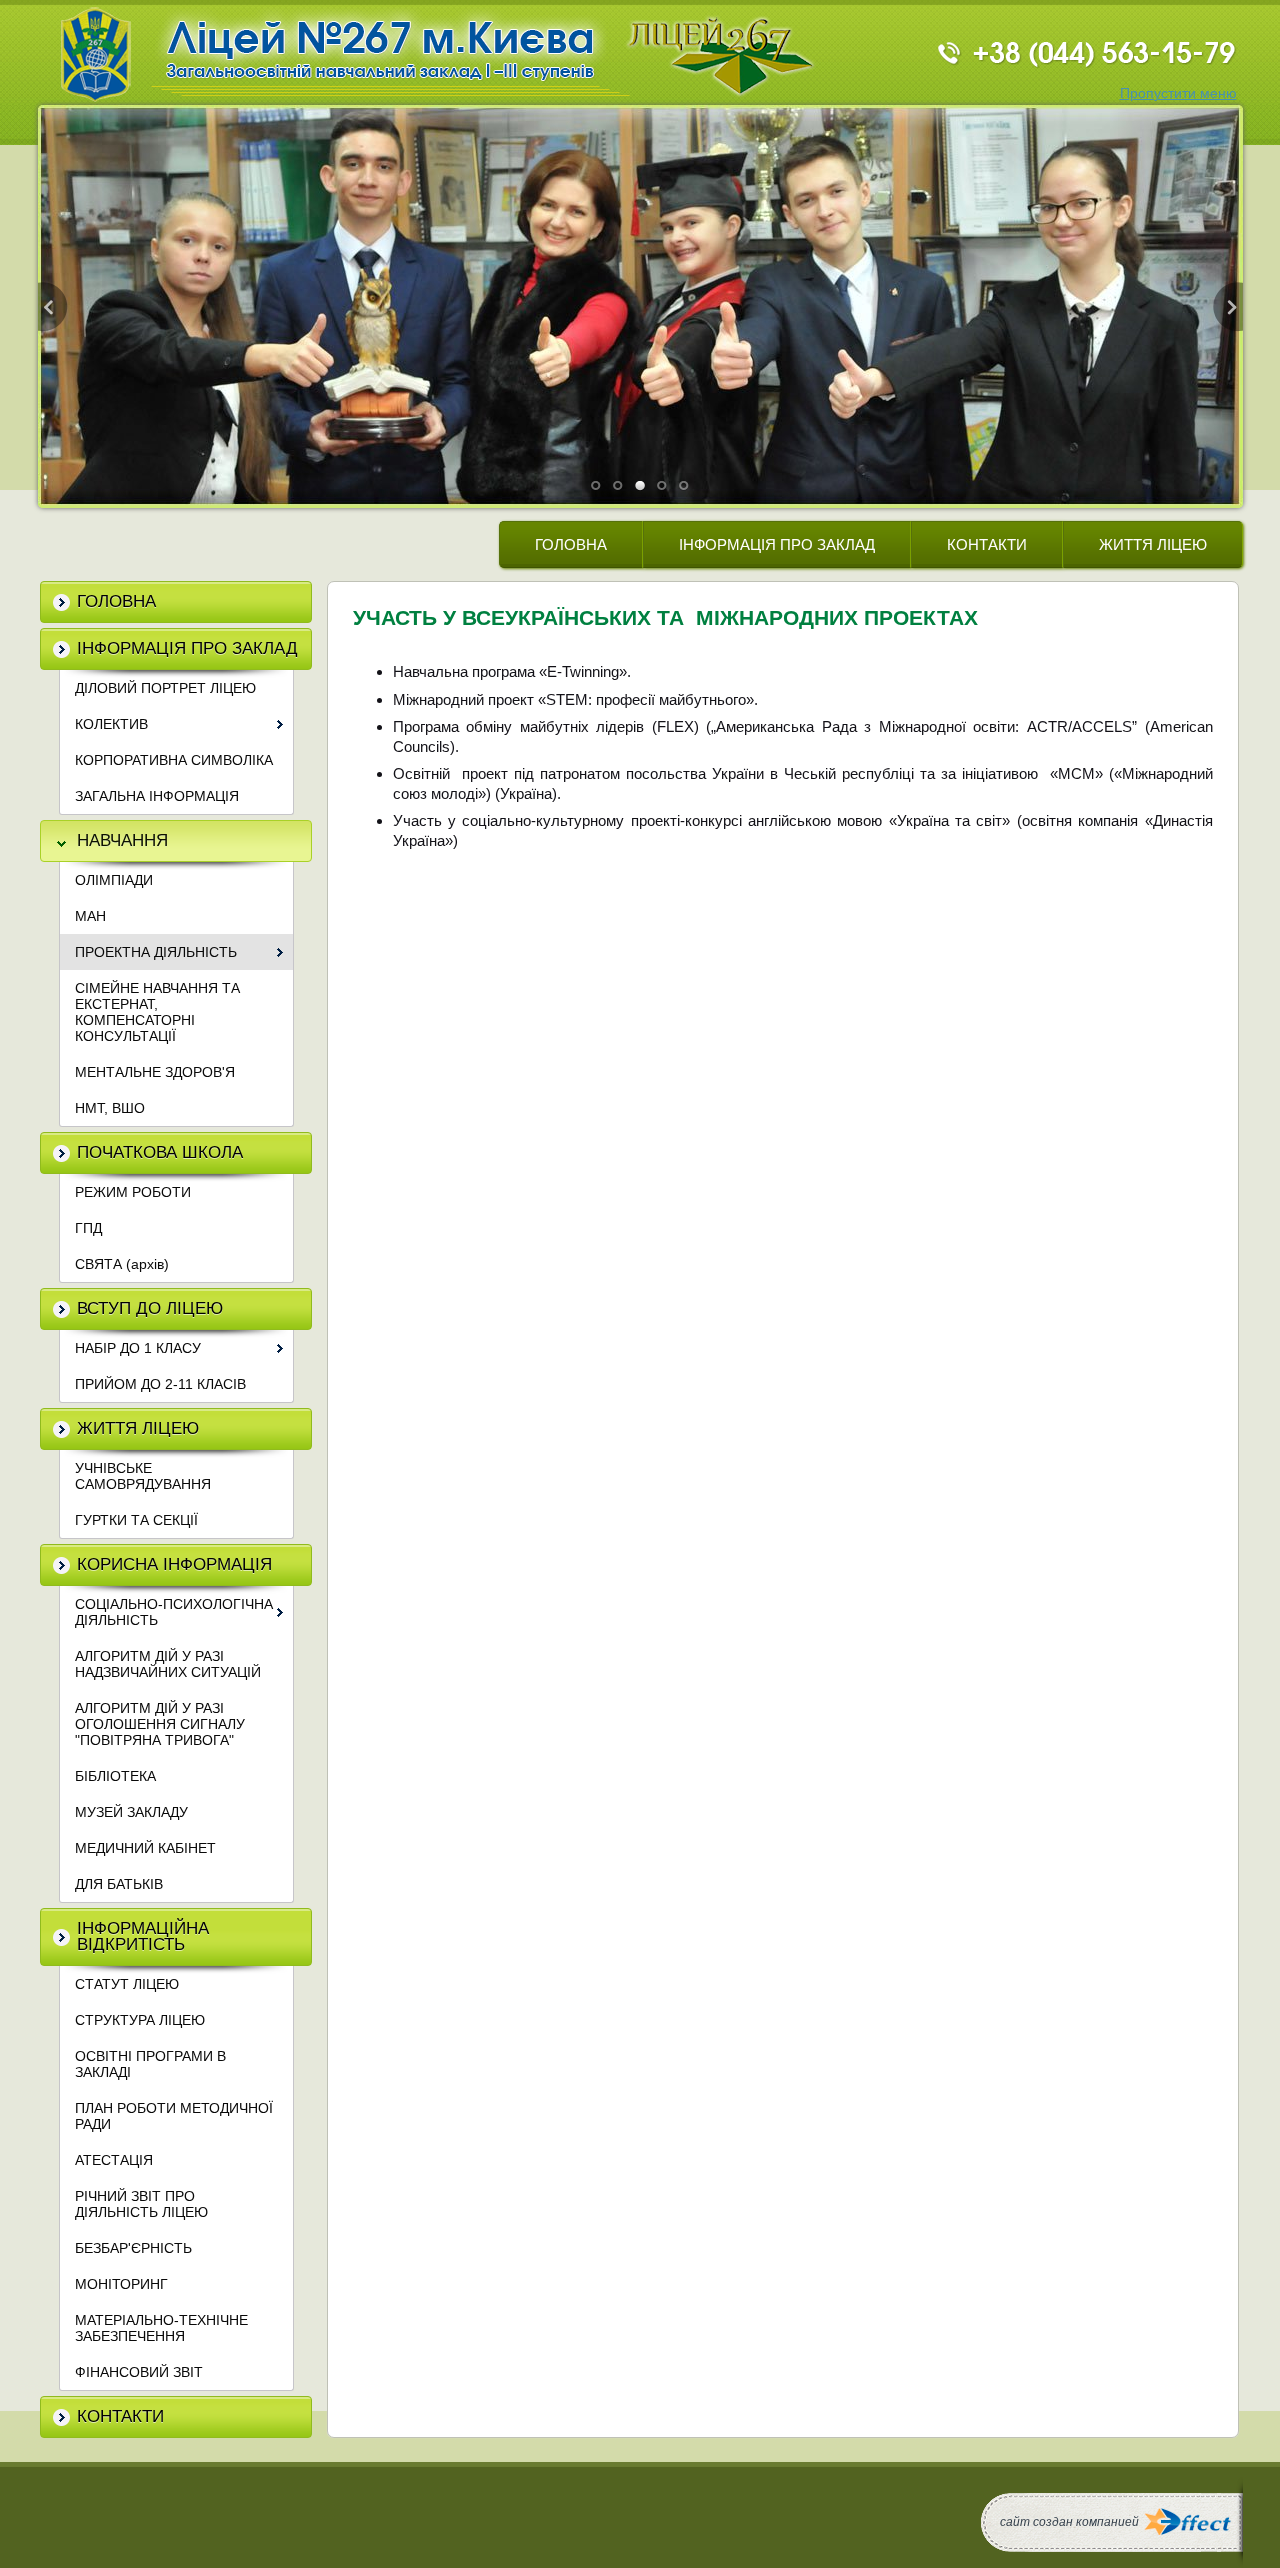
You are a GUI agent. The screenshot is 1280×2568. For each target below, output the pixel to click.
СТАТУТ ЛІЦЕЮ (127, 1984)
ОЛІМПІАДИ (114, 880)
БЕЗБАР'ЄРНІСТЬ (133, 2248)
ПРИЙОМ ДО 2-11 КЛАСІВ (160, 1384)
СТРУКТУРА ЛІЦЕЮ (140, 2020)
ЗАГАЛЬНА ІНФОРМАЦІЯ (157, 796)
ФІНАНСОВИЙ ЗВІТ (139, 2372)
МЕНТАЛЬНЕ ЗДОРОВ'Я (155, 1072)
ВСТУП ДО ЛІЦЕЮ (150, 1308)
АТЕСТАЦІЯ (114, 2160)
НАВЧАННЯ (122, 840)
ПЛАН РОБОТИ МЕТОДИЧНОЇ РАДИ (174, 2116)
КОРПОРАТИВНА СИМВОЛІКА (174, 760)
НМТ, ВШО (110, 1108)
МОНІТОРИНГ (121, 2284)
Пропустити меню (1178, 93)
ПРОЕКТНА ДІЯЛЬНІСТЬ (156, 952)
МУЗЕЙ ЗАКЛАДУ (131, 1812)
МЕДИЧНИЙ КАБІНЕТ (145, 1848)
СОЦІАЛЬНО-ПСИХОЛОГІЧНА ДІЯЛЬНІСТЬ (174, 1612)
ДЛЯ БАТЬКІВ (119, 1884)
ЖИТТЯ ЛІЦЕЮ (1153, 544)
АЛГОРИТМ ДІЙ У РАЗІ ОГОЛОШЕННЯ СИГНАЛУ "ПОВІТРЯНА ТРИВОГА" (160, 1724)
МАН (90, 916)
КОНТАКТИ (987, 544)
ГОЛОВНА (571, 544)
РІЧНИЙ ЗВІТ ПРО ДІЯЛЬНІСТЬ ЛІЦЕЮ (141, 2204)
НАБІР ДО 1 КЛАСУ (138, 1348)
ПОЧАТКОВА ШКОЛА (160, 1152)
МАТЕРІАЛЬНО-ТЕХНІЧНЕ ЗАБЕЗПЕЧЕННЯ (161, 2328)
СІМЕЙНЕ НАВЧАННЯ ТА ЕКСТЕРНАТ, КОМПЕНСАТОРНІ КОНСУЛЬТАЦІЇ (157, 1012)
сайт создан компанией (1069, 2522)
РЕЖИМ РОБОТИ (133, 1192)
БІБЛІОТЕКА (115, 1776)
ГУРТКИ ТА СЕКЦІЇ (136, 1520)
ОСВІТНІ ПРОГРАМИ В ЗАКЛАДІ (150, 2064)
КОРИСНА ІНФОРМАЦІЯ (174, 1564)
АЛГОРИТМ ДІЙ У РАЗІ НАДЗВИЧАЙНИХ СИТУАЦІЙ (168, 1664)
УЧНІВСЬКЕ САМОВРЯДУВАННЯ (143, 1476)
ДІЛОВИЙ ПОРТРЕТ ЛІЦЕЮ (165, 688)
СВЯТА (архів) (122, 1264)
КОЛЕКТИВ (111, 724)
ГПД (88, 1228)
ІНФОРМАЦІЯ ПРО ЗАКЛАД (777, 544)
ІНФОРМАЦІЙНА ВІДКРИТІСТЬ (143, 1936)
